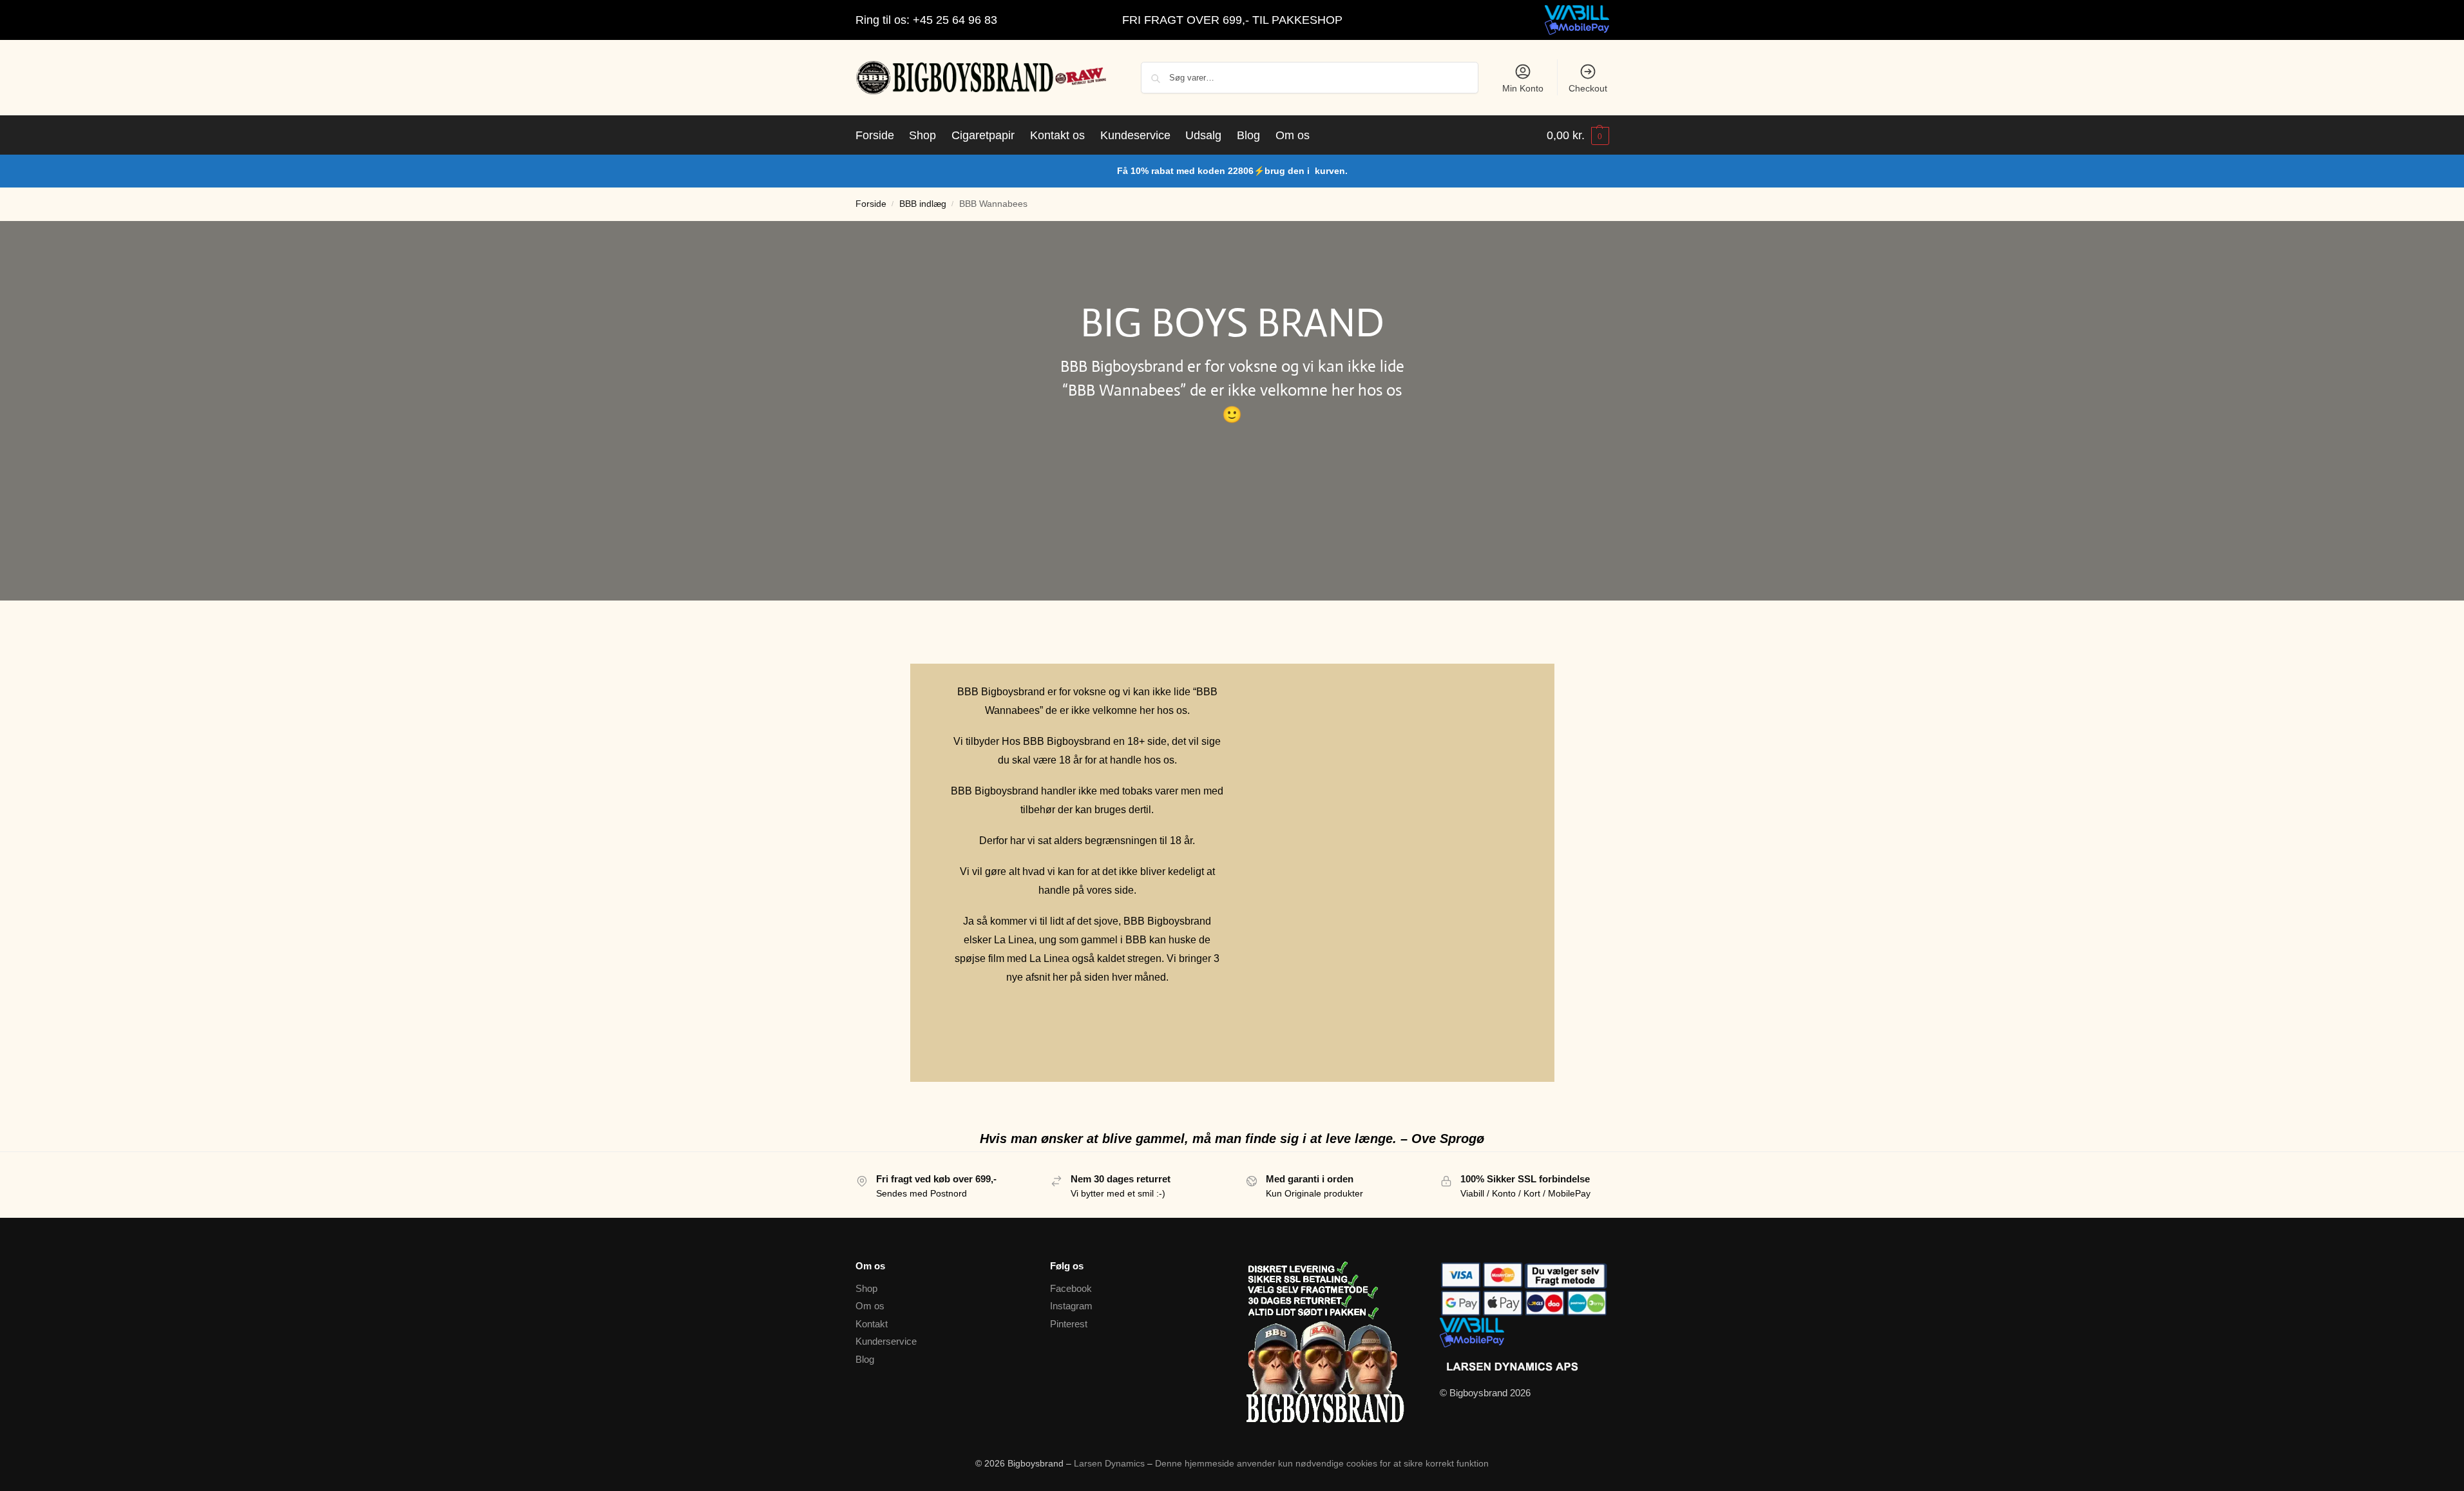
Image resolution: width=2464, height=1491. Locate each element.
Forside (871, 204)
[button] (1578, 135)
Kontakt (872, 1324)
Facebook (1071, 1288)
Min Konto (1523, 88)
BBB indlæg (923, 204)
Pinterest (1069, 1324)
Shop (866, 1288)
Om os (870, 1306)
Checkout (1588, 88)
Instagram (1071, 1306)
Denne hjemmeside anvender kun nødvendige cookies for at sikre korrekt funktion (1322, 1463)
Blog (865, 1359)
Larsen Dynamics (1111, 1463)
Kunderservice (886, 1341)
